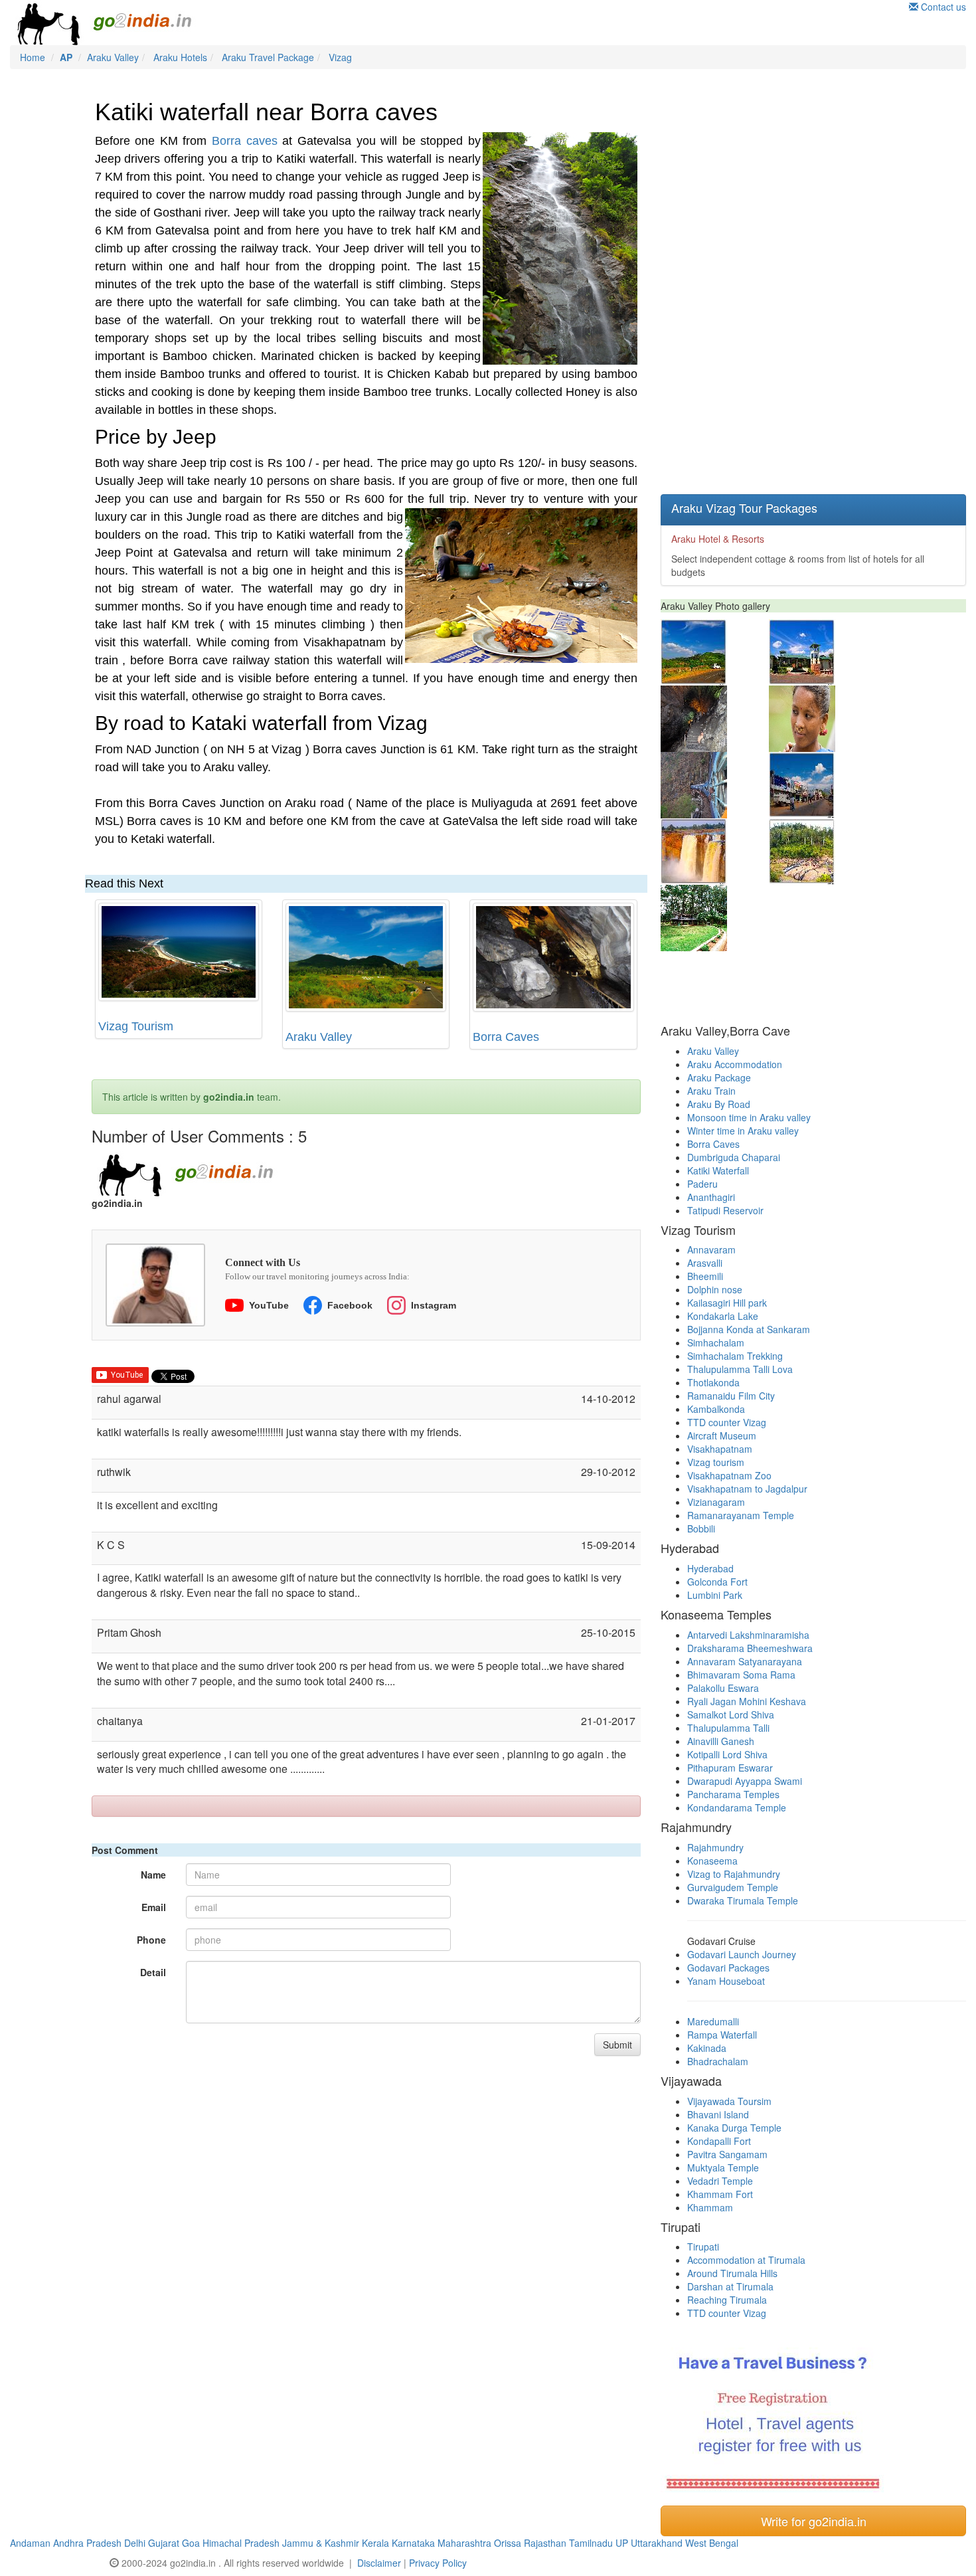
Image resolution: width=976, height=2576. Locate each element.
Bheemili (705, 1276)
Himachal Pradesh (241, 2543)
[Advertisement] (760, 282)
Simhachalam (716, 1342)
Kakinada (707, 2048)
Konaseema (712, 1861)
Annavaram (711, 1249)
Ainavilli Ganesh (721, 1741)
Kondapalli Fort (719, 2141)
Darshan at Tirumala (730, 2286)
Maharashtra (464, 2543)
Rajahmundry (715, 1847)
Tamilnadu (591, 2543)
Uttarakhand (657, 2543)
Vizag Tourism (136, 1026)
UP (622, 2543)
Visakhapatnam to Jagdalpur (747, 1489)
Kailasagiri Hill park (727, 1303)
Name (153, 1875)
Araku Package (719, 1077)
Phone (151, 1940)
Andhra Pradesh (87, 2543)
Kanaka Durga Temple (734, 2128)
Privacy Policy (438, 2563)
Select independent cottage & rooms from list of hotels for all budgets (798, 555)
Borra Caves (506, 1037)
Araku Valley (113, 57)
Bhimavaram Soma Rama (741, 1675)
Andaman (30, 2543)
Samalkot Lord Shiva (731, 1714)
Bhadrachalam (718, 2061)
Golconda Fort (717, 1582)
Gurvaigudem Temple (733, 1887)
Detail (153, 1972)
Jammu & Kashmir (321, 2543)
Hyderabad (710, 1568)
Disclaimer (379, 2563)
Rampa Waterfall (722, 2035)
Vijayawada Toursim (729, 2101)
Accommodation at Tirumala (746, 2260)
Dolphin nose (715, 1289)
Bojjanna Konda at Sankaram (749, 1329)
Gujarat (164, 2543)
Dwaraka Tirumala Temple (743, 1900)
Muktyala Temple (723, 2167)
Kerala (375, 2543)
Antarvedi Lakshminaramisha (748, 1635)
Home (33, 57)
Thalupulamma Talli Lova (740, 1369)
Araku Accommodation (735, 1064)
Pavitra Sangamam (727, 2154)
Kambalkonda (716, 1409)
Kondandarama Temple (737, 1807)
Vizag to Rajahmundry (734, 1874)
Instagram (434, 1305)
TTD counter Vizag (727, 1422)
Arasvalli (705, 1263)
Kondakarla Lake (723, 1316)
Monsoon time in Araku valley (749, 1117)
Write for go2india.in (814, 2521)
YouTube (269, 1305)
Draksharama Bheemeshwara (750, 1648)
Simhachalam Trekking (735, 1356)
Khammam (710, 2207)
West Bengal (712, 2543)
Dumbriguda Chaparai (734, 1157)
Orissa (508, 2543)
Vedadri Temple (720, 2181)
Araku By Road (719, 1104)
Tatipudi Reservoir (725, 1210)
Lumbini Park (715, 1595)
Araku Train (711, 1091)
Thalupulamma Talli (728, 1728)
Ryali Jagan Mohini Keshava (747, 1701)
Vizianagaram (716, 1502)
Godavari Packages (728, 1968)
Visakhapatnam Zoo (729, 1475)
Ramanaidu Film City (731, 1396)
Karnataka (413, 2543)
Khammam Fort (720, 2194)
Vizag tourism (716, 1462)
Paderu (702, 1184)
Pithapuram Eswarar (730, 1768)
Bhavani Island (718, 2114)
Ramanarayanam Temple (741, 1515)
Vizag (340, 57)
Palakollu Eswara (723, 1688)
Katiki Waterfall (718, 1170)
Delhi (135, 2543)
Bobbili (701, 1528)
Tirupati (703, 2247)
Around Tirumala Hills (732, 2273)
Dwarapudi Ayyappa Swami (745, 1781)
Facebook (350, 1305)
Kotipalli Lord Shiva (727, 1754)
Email (154, 1907)
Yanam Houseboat (726, 1981)
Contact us (942, 7)
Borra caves (245, 141)
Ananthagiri (711, 1197)
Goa (191, 2543)
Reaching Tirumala (727, 2300)
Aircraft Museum (722, 1435)
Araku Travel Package (268, 57)
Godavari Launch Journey (742, 1954)
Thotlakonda (713, 1382)
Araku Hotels (180, 57)
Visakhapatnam (720, 1449)
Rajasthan (545, 2543)
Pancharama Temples (733, 1794)
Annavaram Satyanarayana (745, 1661)
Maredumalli (713, 2021)
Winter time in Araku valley (743, 1131)
